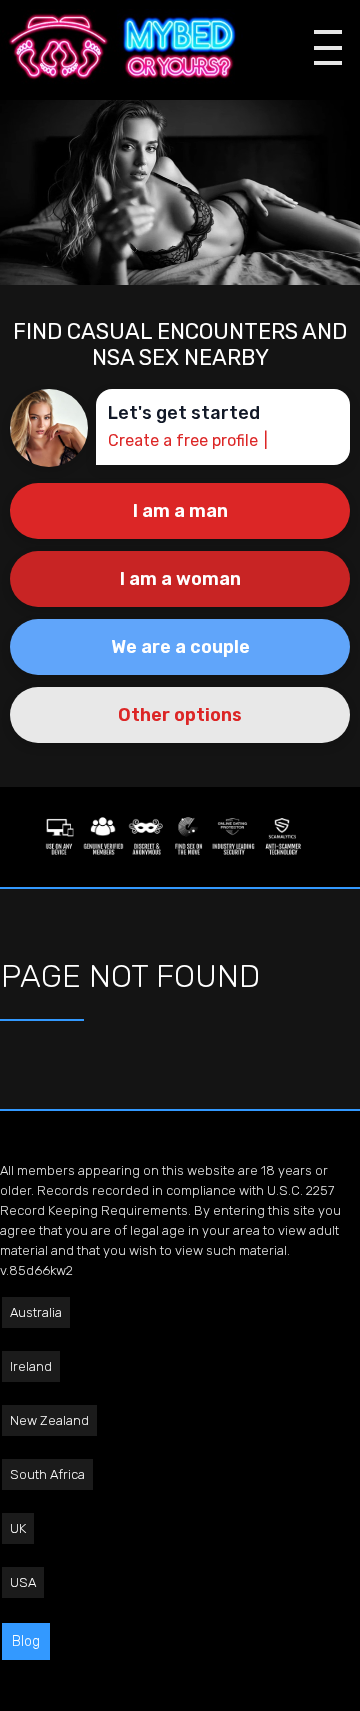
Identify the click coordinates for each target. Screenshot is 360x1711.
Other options (180, 715)
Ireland (31, 1366)
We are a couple (180, 647)
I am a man (180, 511)
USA (23, 1582)
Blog (26, 1641)
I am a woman (180, 579)
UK (18, 1528)
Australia (36, 1312)
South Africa (47, 1474)
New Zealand (49, 1420)
